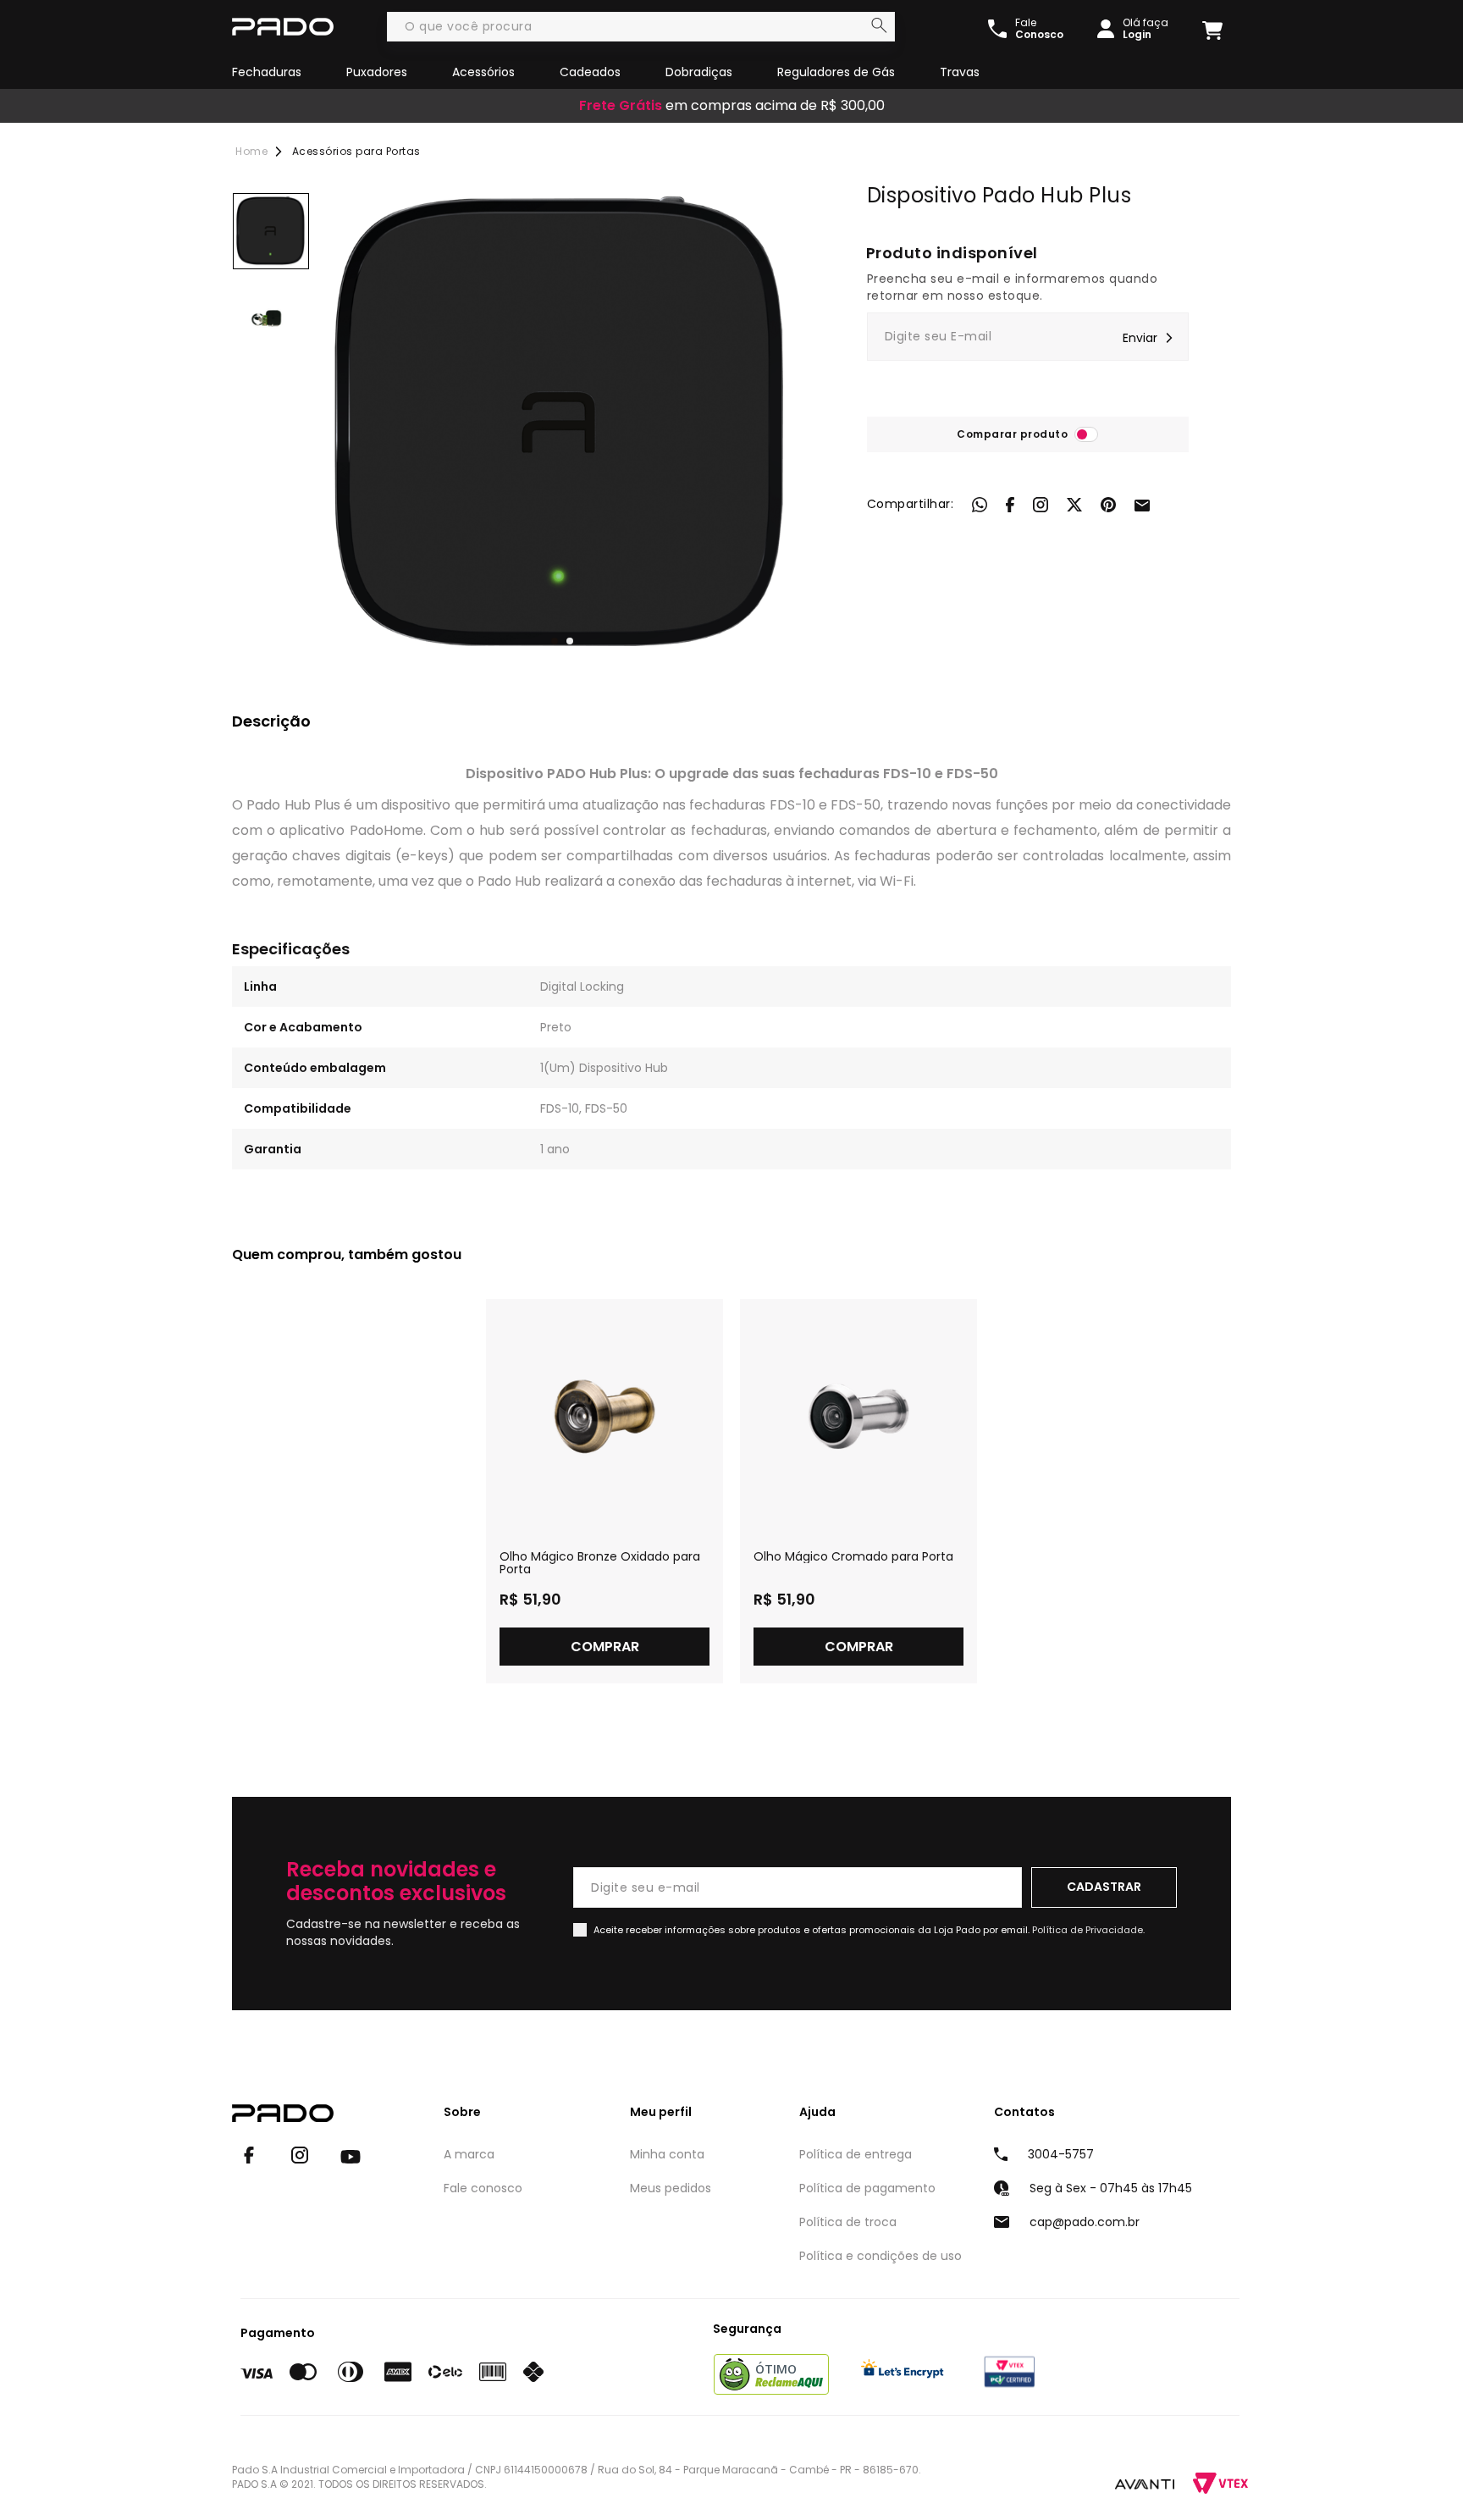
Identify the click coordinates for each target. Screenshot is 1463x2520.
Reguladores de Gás (836, 72)
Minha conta (667, 2154)
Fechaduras (267, 72)
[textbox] (641, 27)
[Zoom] (271, 231)
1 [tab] (555, 641)
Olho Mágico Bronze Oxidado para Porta (600, 1563)
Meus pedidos (671, 2188)
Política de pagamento (867, 2188)
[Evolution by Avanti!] (1145, 2484)
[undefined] (562, 425)
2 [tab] (570, 641)
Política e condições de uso (881, 2256)
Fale (1039, 29)
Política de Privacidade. (1088, 1930)
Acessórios (483, 72)
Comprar (605, 1647)
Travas (960, 72)
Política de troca (848, 2222)
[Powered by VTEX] (1220, 2483)
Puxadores (377, 72)
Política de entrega (856, 2154)
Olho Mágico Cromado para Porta (853, 1557)
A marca (469, 2154)
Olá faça (1146, 29)
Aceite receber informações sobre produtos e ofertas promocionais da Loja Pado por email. (869, 1930)
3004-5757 (1061, 2154)
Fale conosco (483, 2188)
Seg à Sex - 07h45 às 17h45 (1111, 2188)
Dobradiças (699, 72)
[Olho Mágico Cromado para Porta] (858, 1417)
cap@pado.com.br (1085, 2222)
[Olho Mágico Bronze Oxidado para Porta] (605, 1417)
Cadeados (590, 72)
